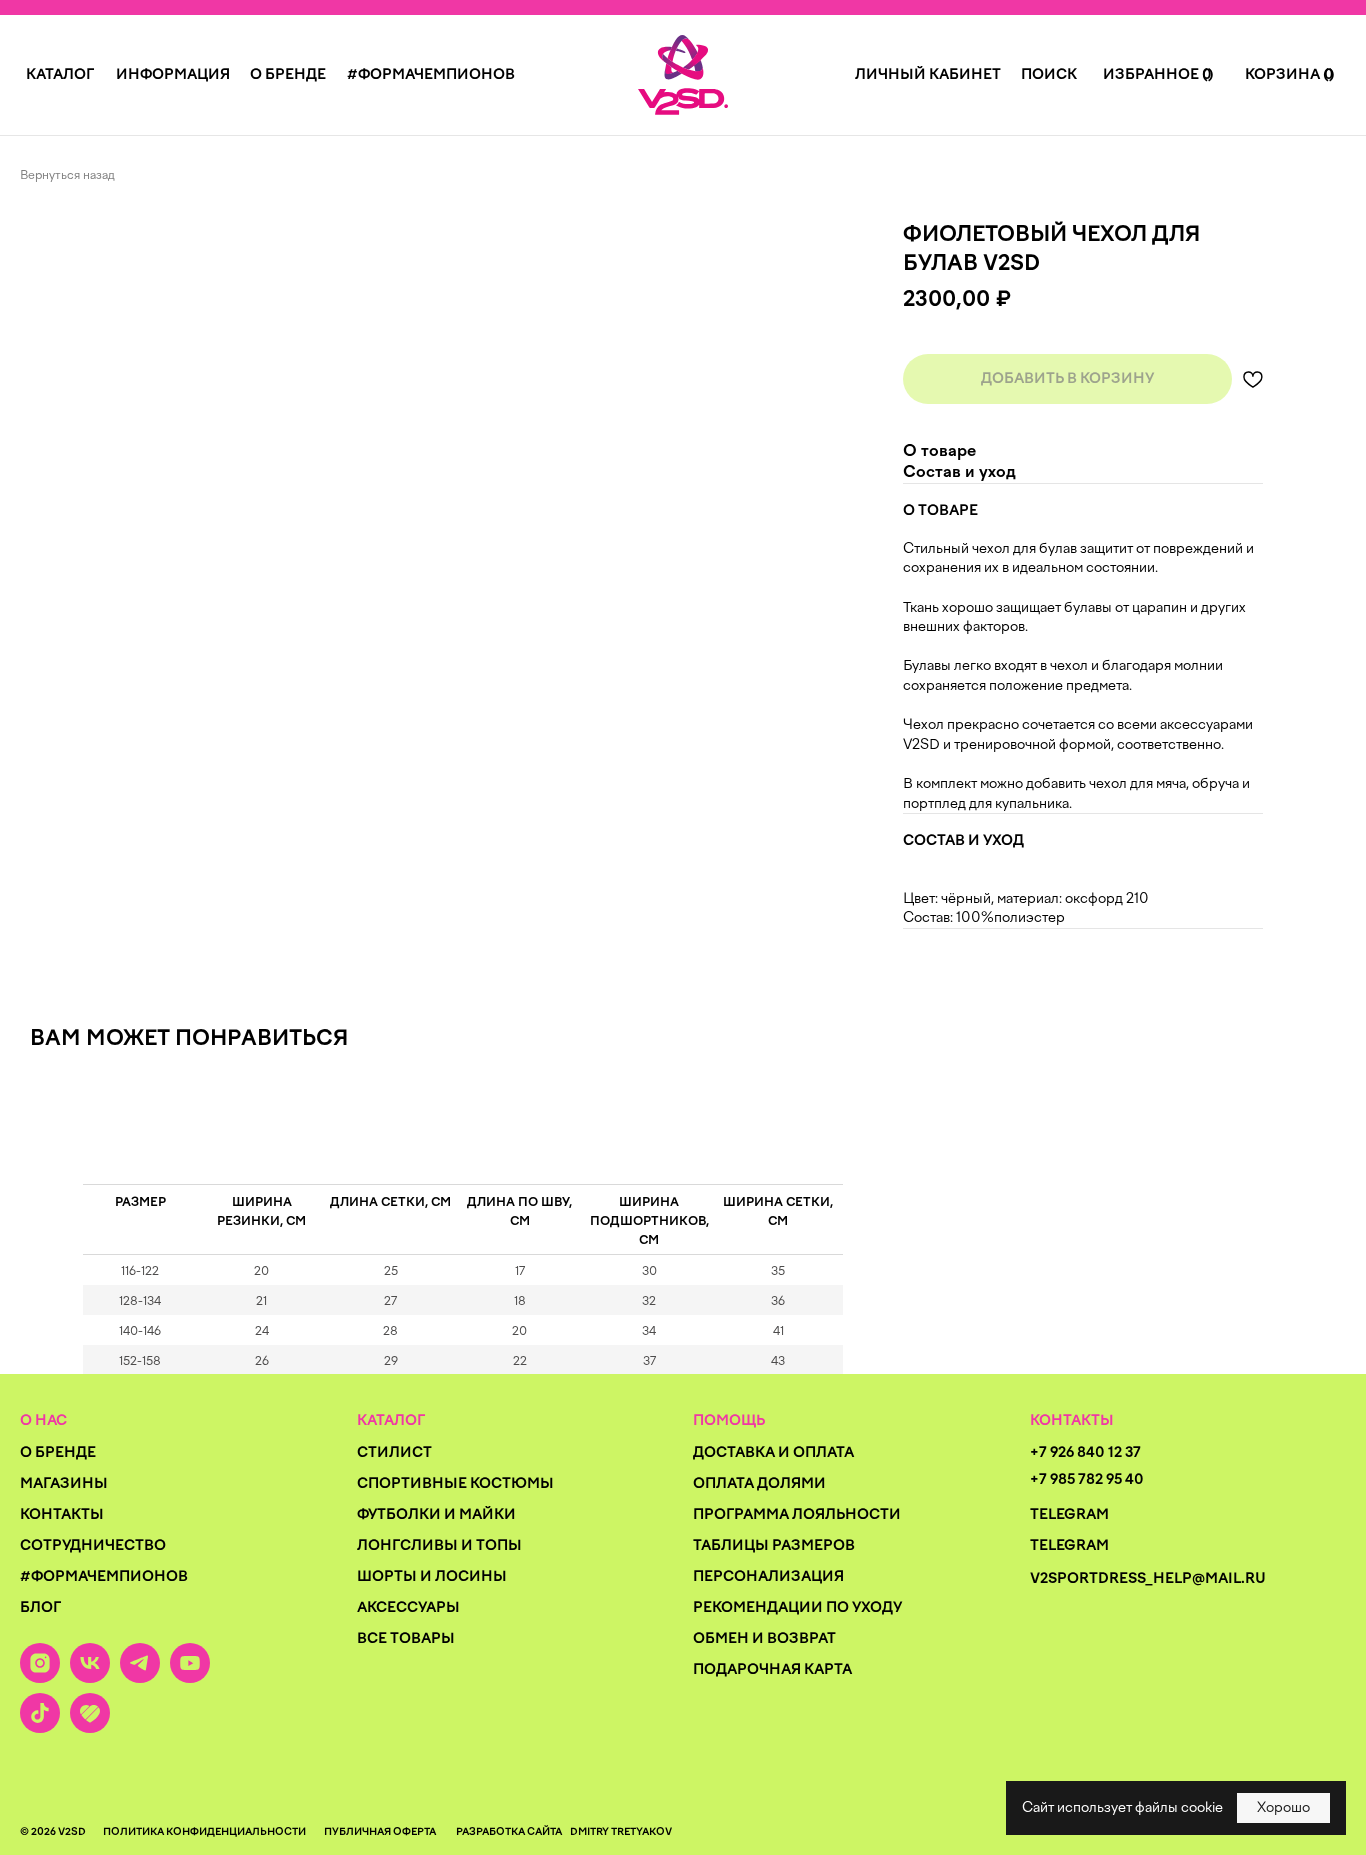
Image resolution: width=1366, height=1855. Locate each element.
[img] (683, 75)
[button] (60, 74)
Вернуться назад (67, 175)
